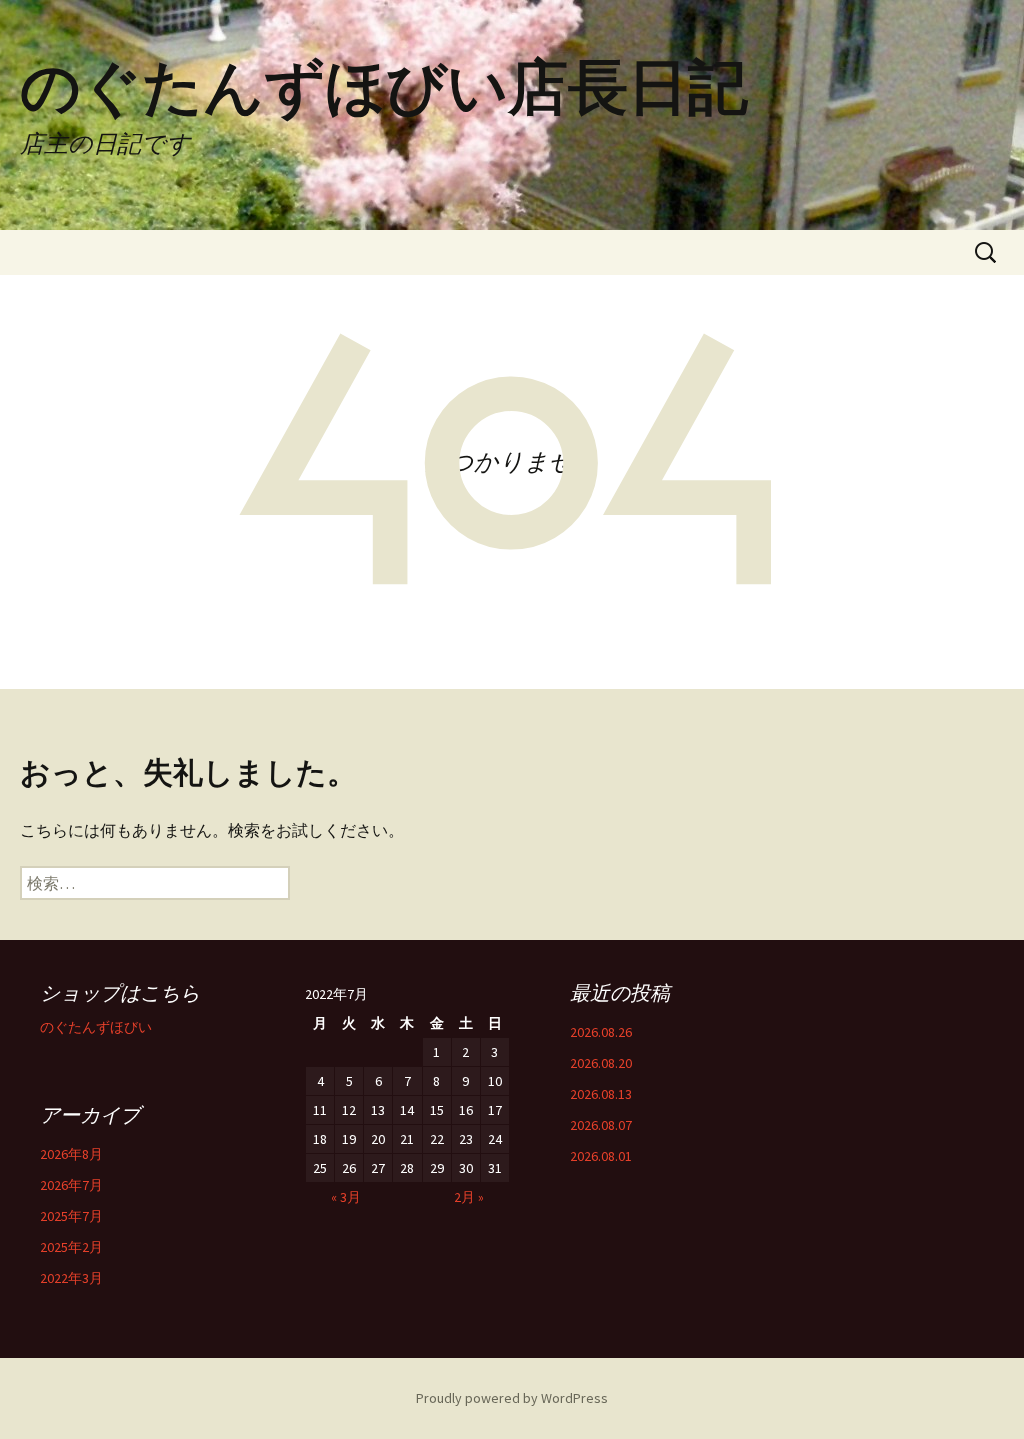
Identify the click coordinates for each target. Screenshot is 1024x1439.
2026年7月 (71, 1185)
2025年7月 (71, 1216)
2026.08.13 (601, 1094)
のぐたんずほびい (96, 1027)
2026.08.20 (601, 1063)
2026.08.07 (601, 1125)
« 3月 (346, 1197)
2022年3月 (71, 1278)
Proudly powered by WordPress (512, 1398)
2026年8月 (71, 1154)
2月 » (469, 1197)
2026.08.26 (601, 1032)
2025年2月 (71, 1247)
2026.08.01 (601, 1156)
